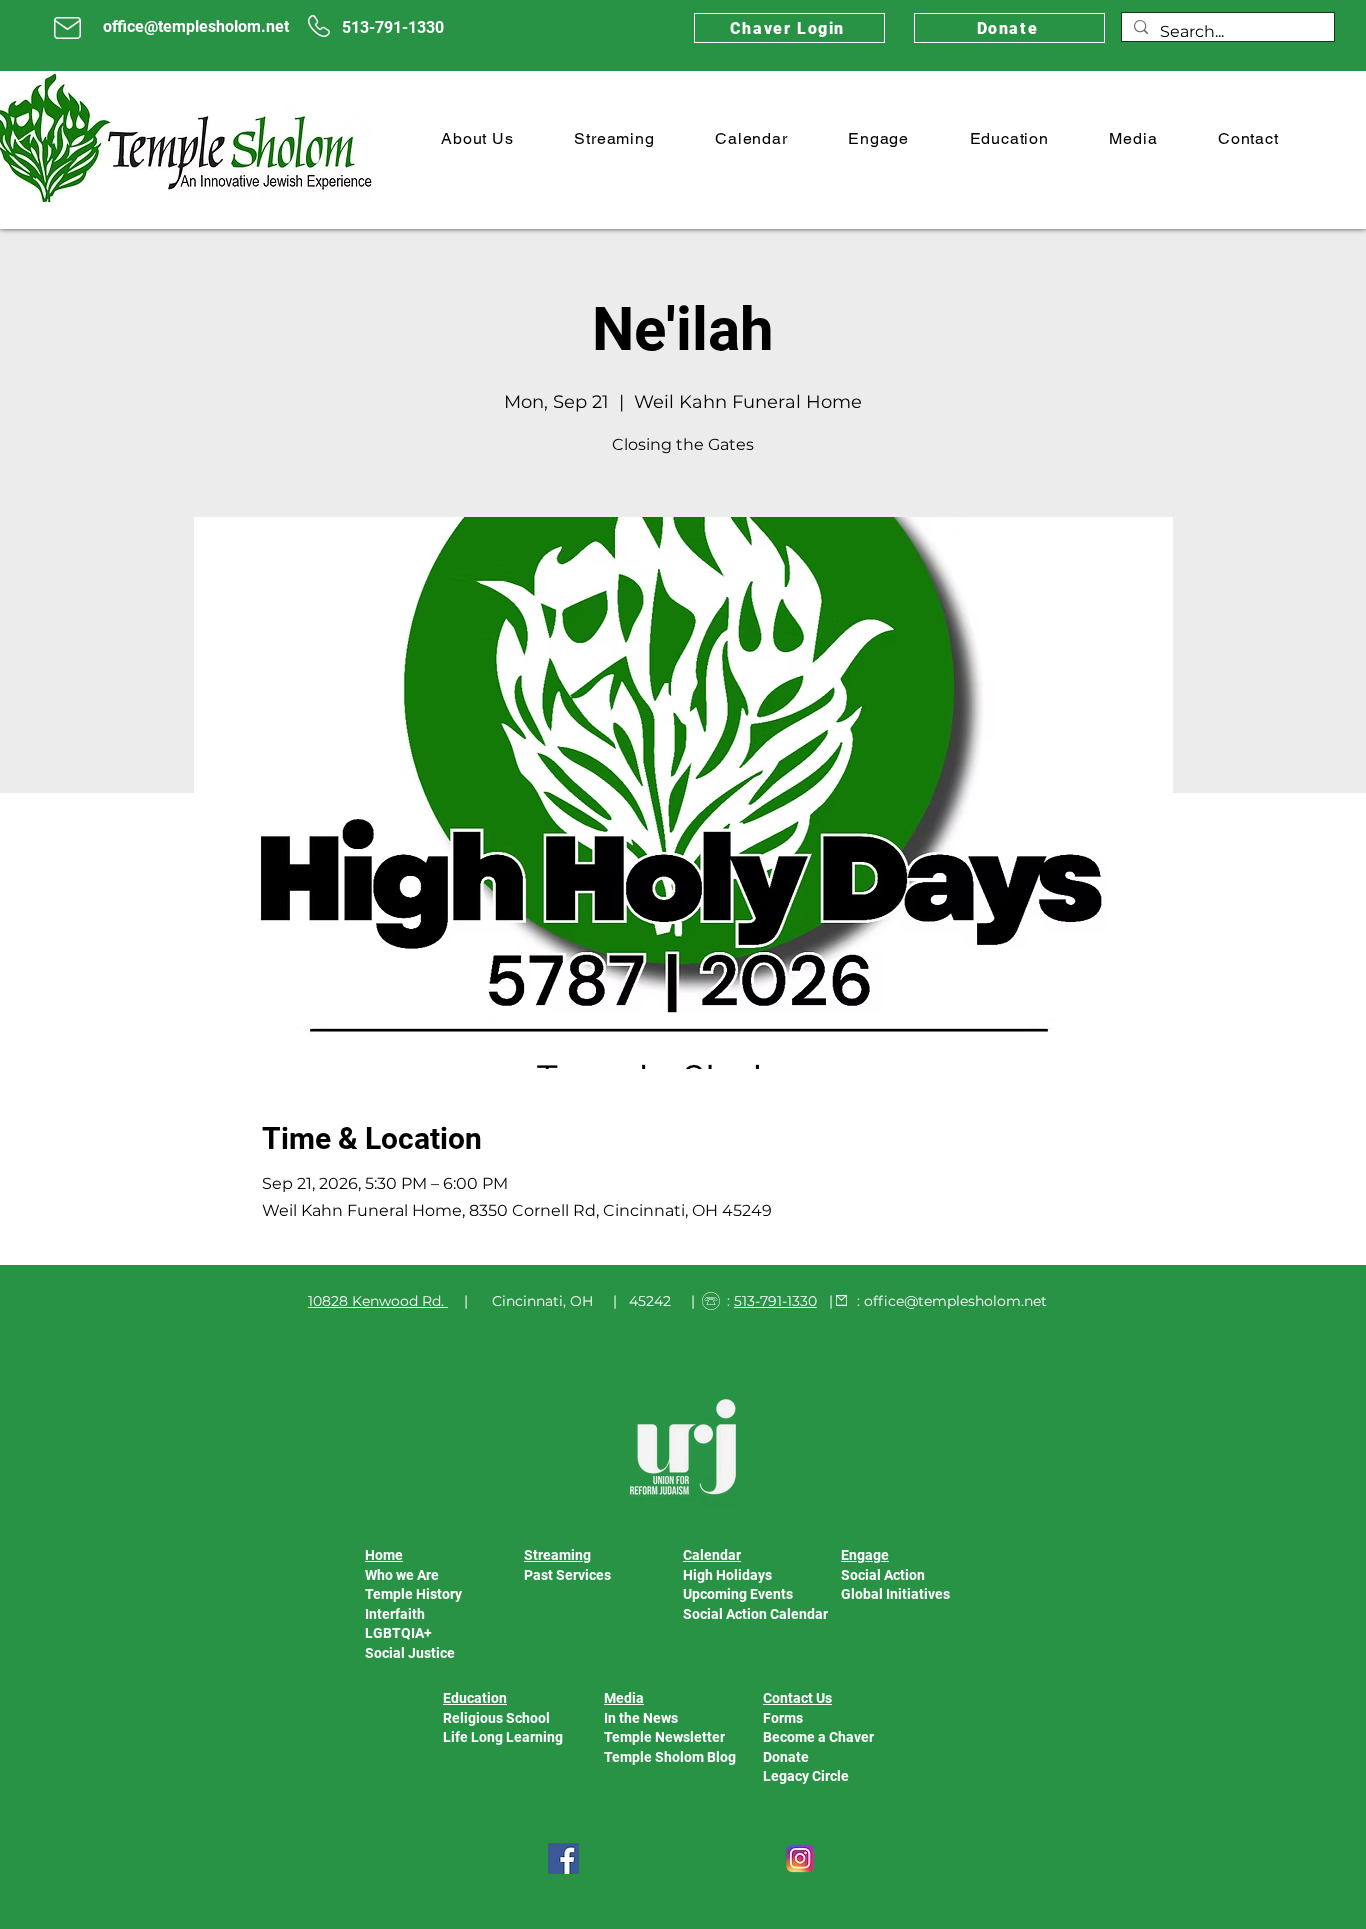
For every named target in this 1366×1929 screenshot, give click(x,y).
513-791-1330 (775, 1301)
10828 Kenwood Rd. (376, 1301)
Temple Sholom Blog (670, 1757)
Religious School (496, 1718)
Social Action (883, 1575)
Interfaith (395, 1614)
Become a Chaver (818, 1737)
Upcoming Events (738, 1594)
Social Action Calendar (755, 1614)
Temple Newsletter (664, 1737)
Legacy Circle (806, 1776)
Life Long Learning (503, 1737)
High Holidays (727, 1575)
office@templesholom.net (955, 1301)
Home (384, 1555)
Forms (783, 1718)
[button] (477, 138)
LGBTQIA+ (398, 1633)
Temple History (413, 1594)
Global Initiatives (895, 1594)
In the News (641, 1718)
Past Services (567, 1575)
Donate (786, 1757)
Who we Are (402, 1575)
